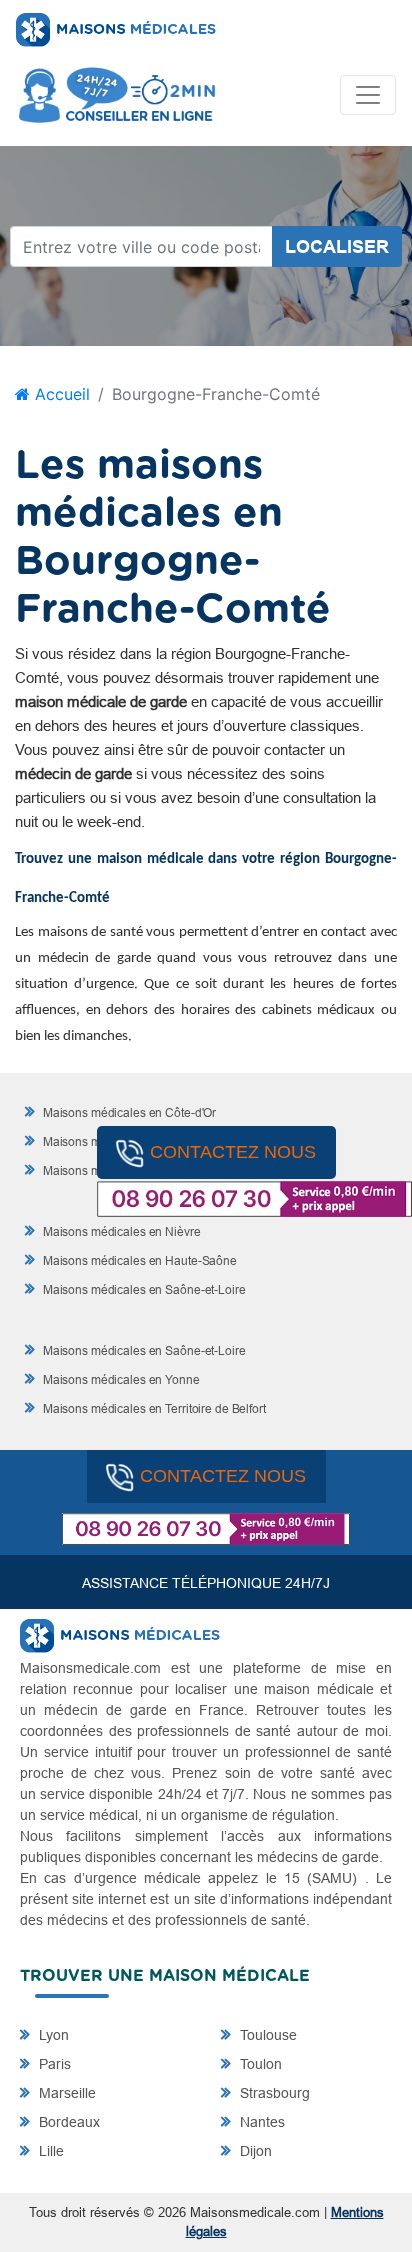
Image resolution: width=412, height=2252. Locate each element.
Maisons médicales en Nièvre (120, 1231)
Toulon (259, 2064)
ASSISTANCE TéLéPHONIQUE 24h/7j (206, 1583)
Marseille (65, 2093)
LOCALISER (337, 246)
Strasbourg (273, 2093)
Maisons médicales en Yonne (120, 1379)
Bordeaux (67, 2122)
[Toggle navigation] (368, 95)
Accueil (60, 394)
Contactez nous (233, 1152)
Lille (49, 2151)
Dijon (254, 2151)
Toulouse (266, 2035)
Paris (53, 2064)
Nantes (260, 2122)
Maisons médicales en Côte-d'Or (128, 1112)
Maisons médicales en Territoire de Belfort (153, 1408)
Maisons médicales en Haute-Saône (138, 1260)
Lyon (52, 2035)
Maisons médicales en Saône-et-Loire (143, 1289)
